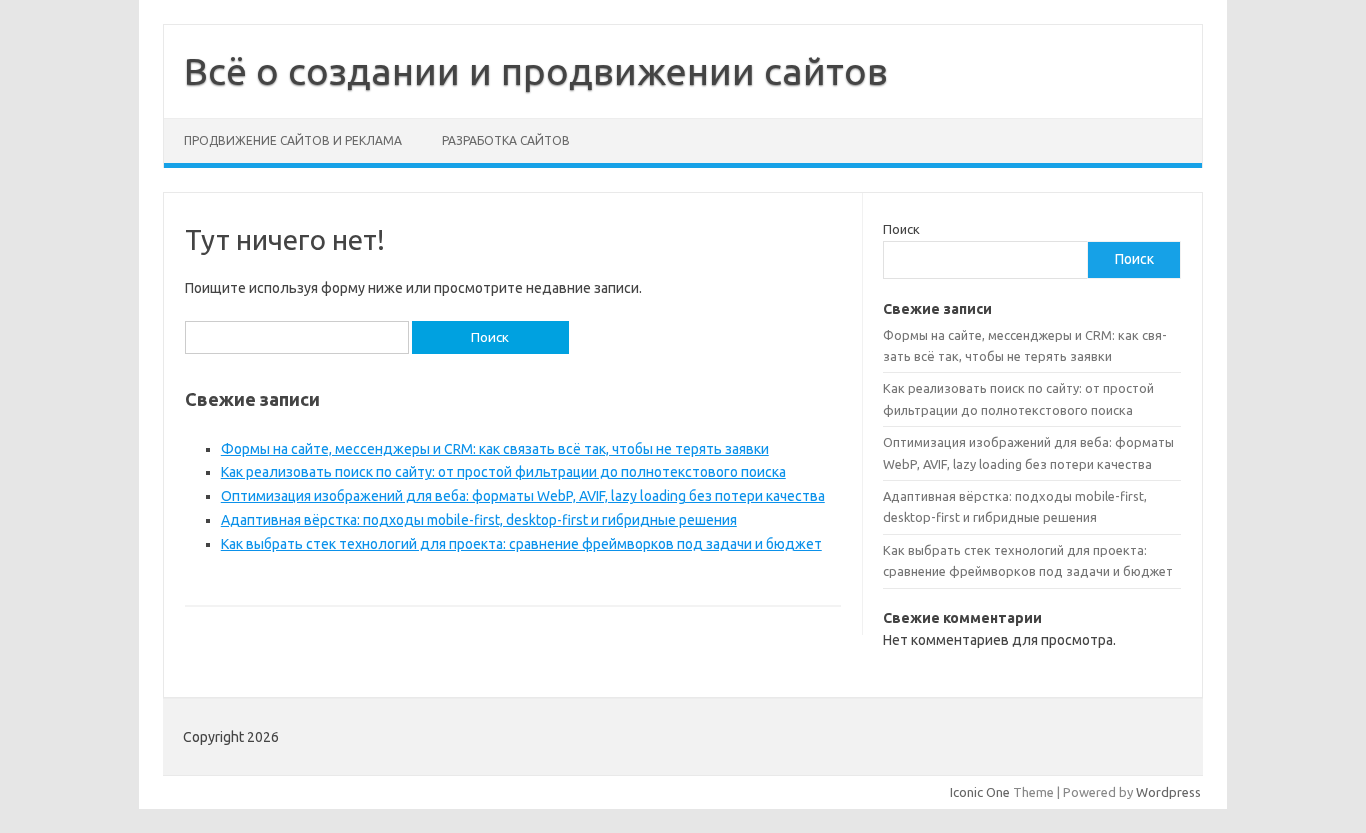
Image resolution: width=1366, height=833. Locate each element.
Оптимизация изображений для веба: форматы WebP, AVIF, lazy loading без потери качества (523, 496)
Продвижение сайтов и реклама (293, 140)
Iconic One (980, 792)
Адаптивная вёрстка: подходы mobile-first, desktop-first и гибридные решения (479, 520)
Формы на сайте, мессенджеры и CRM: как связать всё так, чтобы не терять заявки (495, 449)
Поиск (901, 229)
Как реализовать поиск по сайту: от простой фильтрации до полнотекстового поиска (503, 472)
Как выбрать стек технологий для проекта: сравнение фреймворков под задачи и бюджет (521, 544)
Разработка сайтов (506, 140)
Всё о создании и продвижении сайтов (536, 71)
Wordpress (1168, 792)
